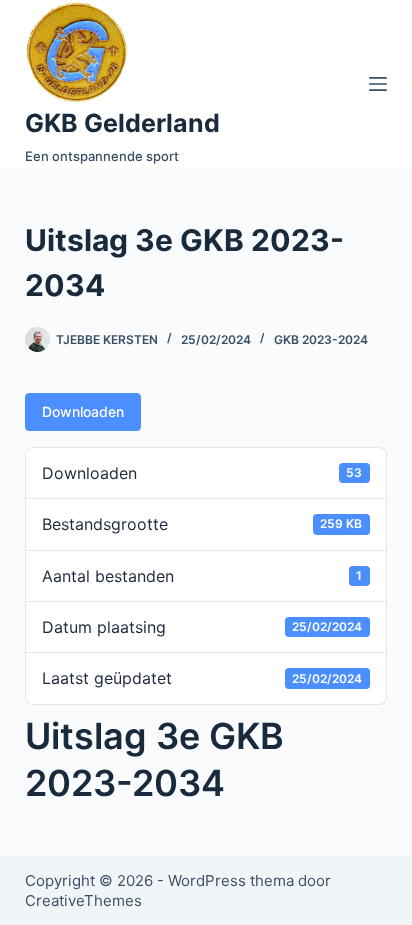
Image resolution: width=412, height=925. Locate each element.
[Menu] (378, 84)
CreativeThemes (83, 900)
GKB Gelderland (122, 123)
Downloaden (83, 411)
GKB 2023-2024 (321, 339)
